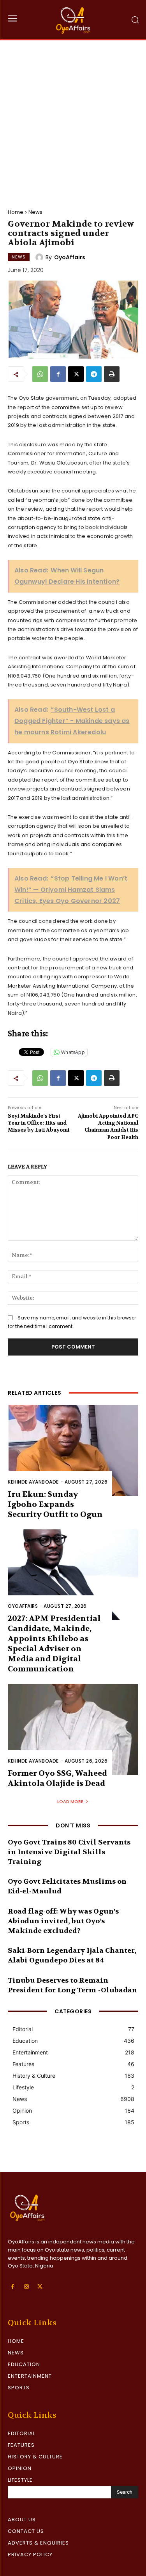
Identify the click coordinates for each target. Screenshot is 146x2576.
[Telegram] (94, 374)
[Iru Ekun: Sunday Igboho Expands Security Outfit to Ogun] (73, 1450)
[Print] (112, 374)
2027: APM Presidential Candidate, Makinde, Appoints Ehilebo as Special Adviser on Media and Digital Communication (54, 1644)
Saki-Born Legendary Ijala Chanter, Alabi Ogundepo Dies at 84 (72, 1955)
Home (16, 212)
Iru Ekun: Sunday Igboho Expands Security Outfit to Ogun (55, 1504)
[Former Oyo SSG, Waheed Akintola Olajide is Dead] (73, 1729)
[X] (76, 374)
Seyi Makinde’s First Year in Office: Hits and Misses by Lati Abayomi (39, 1123)
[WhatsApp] (40, 374)
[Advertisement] (73, 117)
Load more (70, 1801)
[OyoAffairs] (40, 257)
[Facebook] (58, 374)
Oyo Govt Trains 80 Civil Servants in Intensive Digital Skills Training (69, 1852)
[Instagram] (26, 2287)
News (35, 212)
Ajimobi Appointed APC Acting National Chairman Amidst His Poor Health (108, 1127)
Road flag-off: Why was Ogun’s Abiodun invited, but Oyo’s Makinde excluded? (63, 1921)
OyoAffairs (70, 257)
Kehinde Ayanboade (33, 1482)
